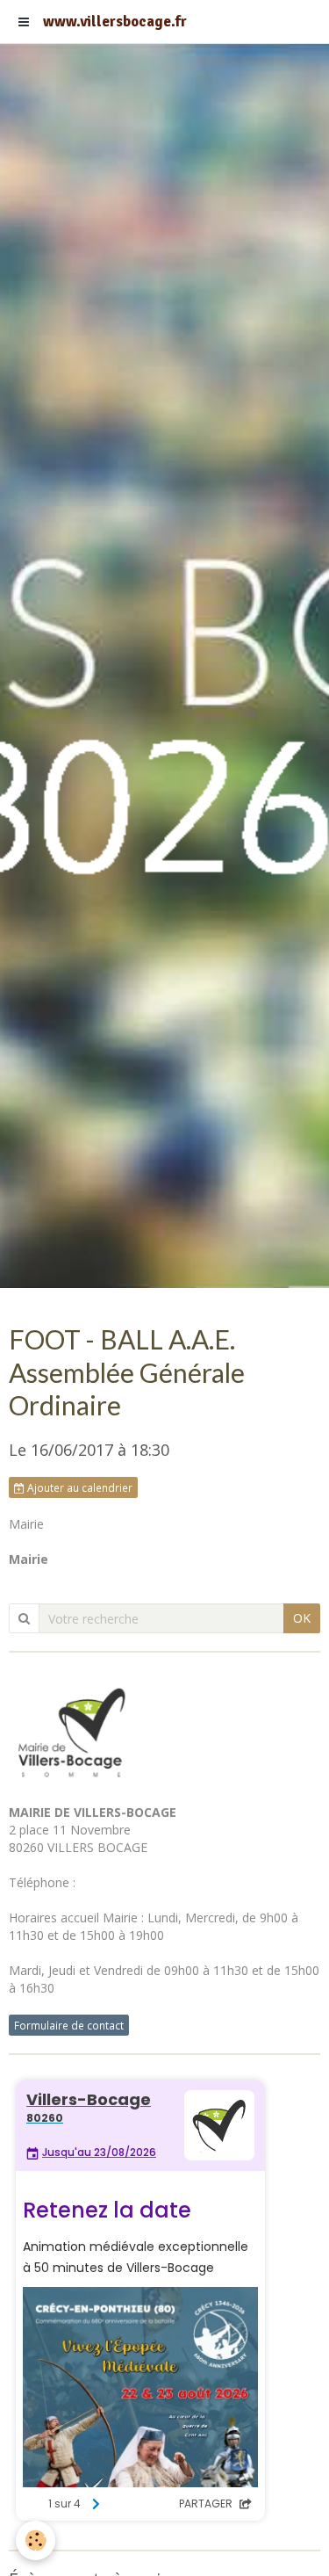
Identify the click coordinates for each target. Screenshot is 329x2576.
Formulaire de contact (69, 2025)
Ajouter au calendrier (79, 1487)
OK (302, 1618)
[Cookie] (36, 2540)
